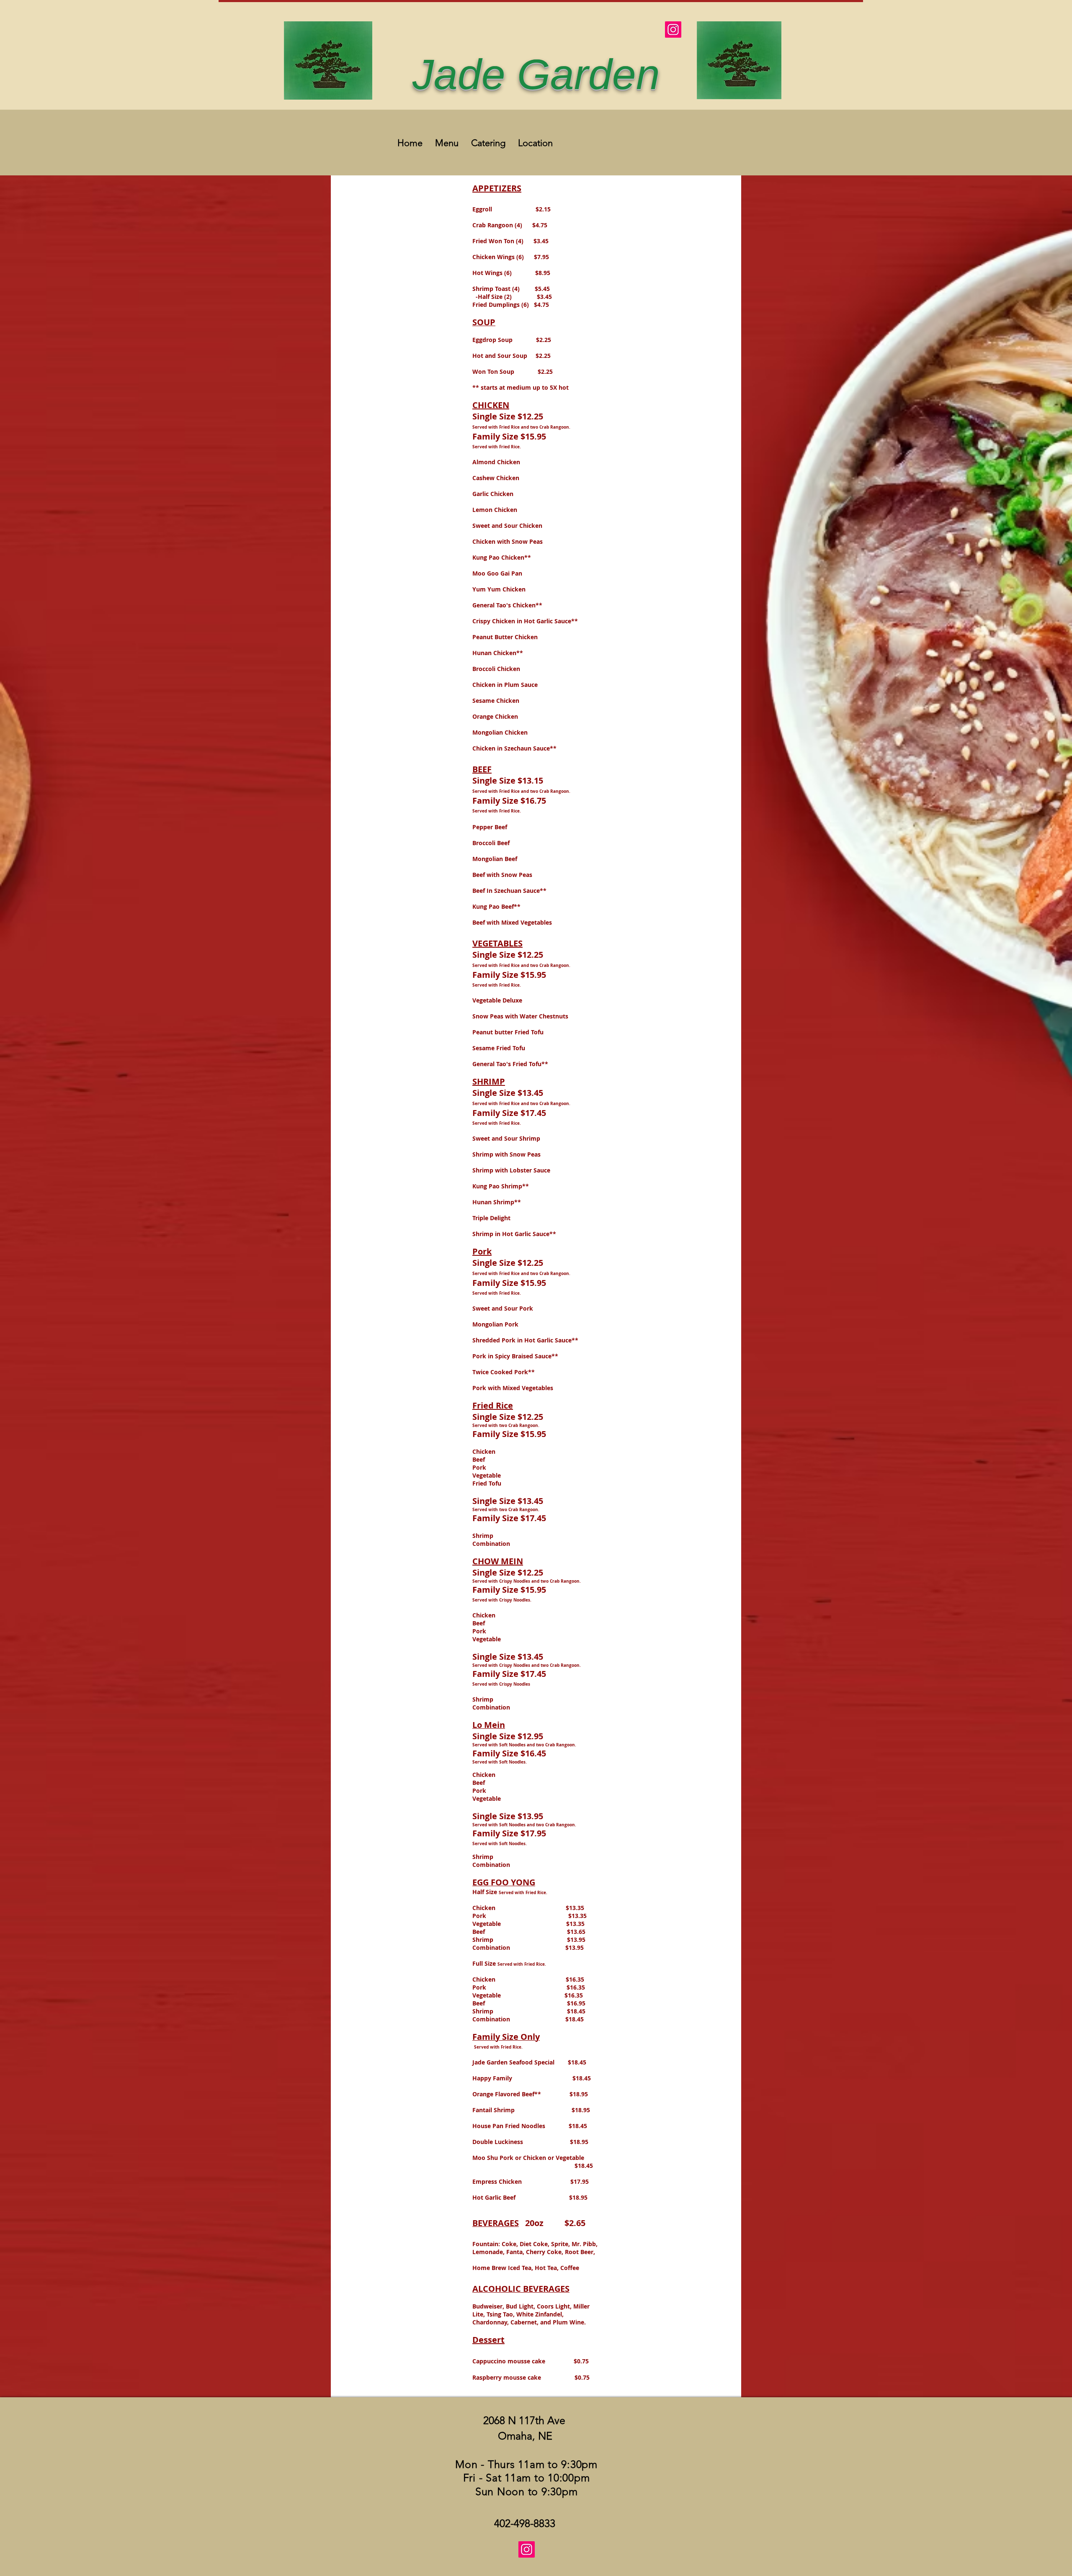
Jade (465, 75)
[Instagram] (673, 30)
